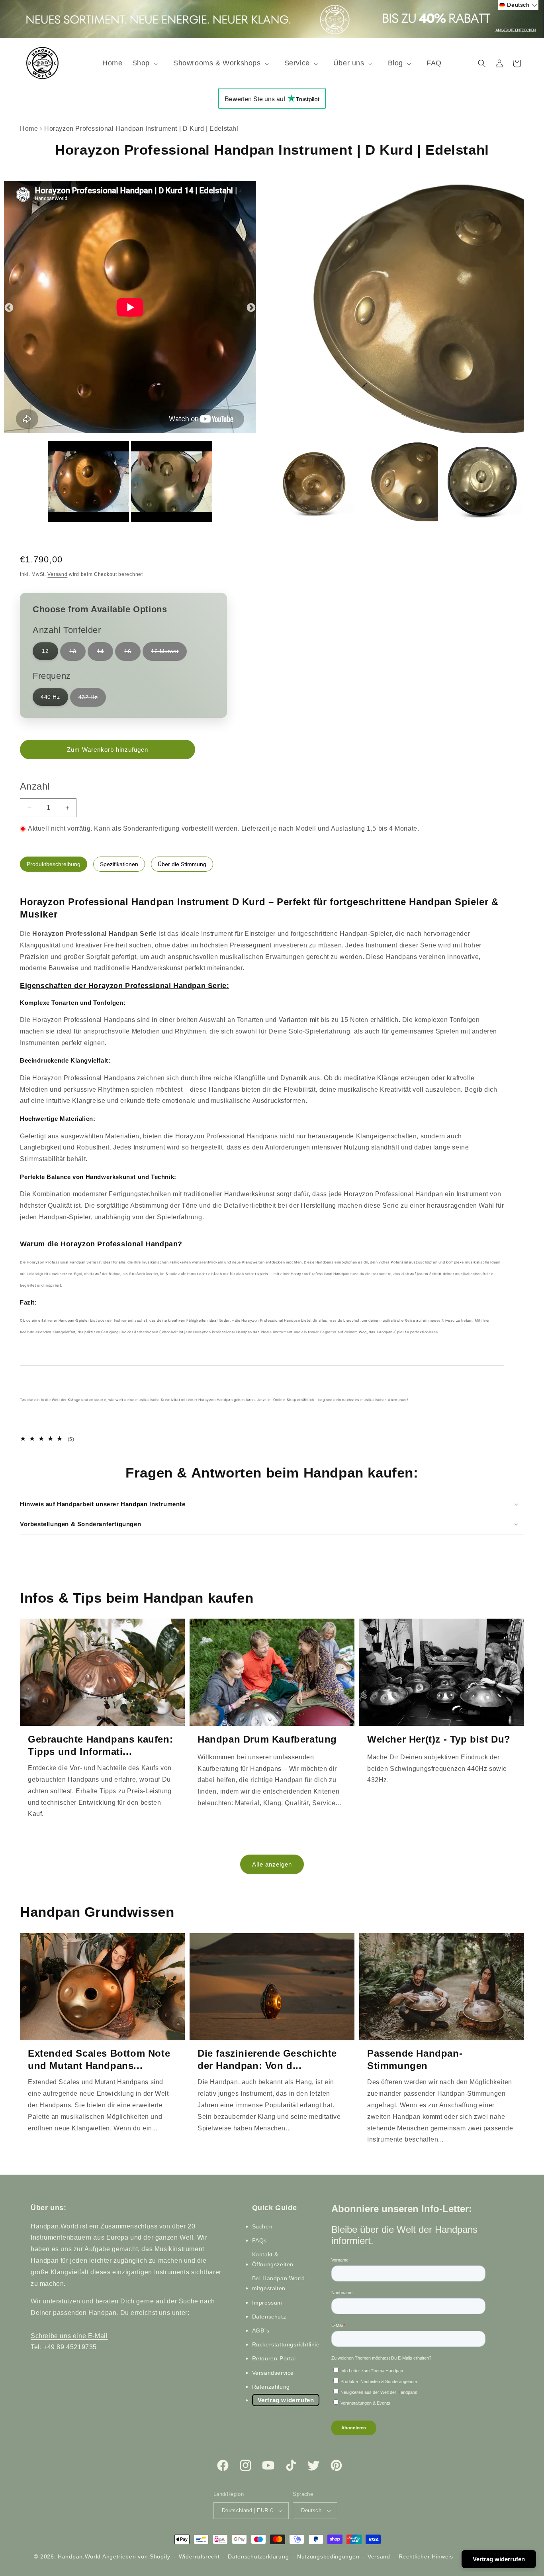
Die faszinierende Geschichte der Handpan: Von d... (267, 2059)
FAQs (259, 2240)
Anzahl (35, 786)
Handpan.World (79, 2556)
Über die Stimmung (182, 864)
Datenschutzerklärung (258, 2556)
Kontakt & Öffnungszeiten (273, 2259)
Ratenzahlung (271, 2387)
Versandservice (273, 2373)
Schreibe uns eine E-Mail (69, 2336)
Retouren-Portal (274, 2359)
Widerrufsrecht (199, 2556)
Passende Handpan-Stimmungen (415, 2059)
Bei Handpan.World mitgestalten (279, 2284)
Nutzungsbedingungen (328, 2556)
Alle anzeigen (272, 1864)
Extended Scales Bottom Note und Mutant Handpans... (99, 2059)
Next (250, 307)
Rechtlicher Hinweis (426, 2556)
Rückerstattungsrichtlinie (286, 2344)
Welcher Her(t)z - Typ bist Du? (439, 1739)
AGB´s (261, 2330)
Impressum (267, 2303)
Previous (8, 307)
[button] (148, 63)
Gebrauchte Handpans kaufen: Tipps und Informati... (100, 1745)
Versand (57, 574)
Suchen (262, 2226)
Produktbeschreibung (54, 864)
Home (29, 129)
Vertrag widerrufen (286, 2400)
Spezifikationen (119, 864)
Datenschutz (269, 2317)
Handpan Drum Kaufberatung (267, 1739)
